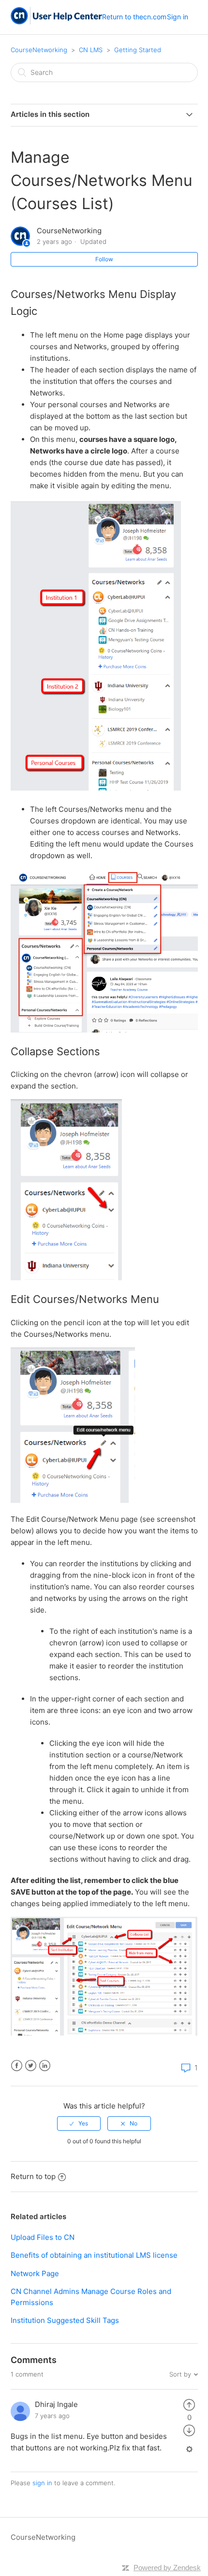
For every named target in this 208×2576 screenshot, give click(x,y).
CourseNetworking (39, 50)
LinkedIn (45, 2066)
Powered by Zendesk (167, 2568)
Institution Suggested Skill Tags (65, 2320)
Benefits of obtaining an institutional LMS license (94, 2255)
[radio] (79, 2123)
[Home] (56, 22)
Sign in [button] (178, 17)
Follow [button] (104, 259)
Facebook (17, 2066)
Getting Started (138, 50)
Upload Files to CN (43, 2237)
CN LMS (91, 50)
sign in (42, 2483)
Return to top (33, 2176)
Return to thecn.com (134, 17)
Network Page (35, 2273)
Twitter (31, 2066)
